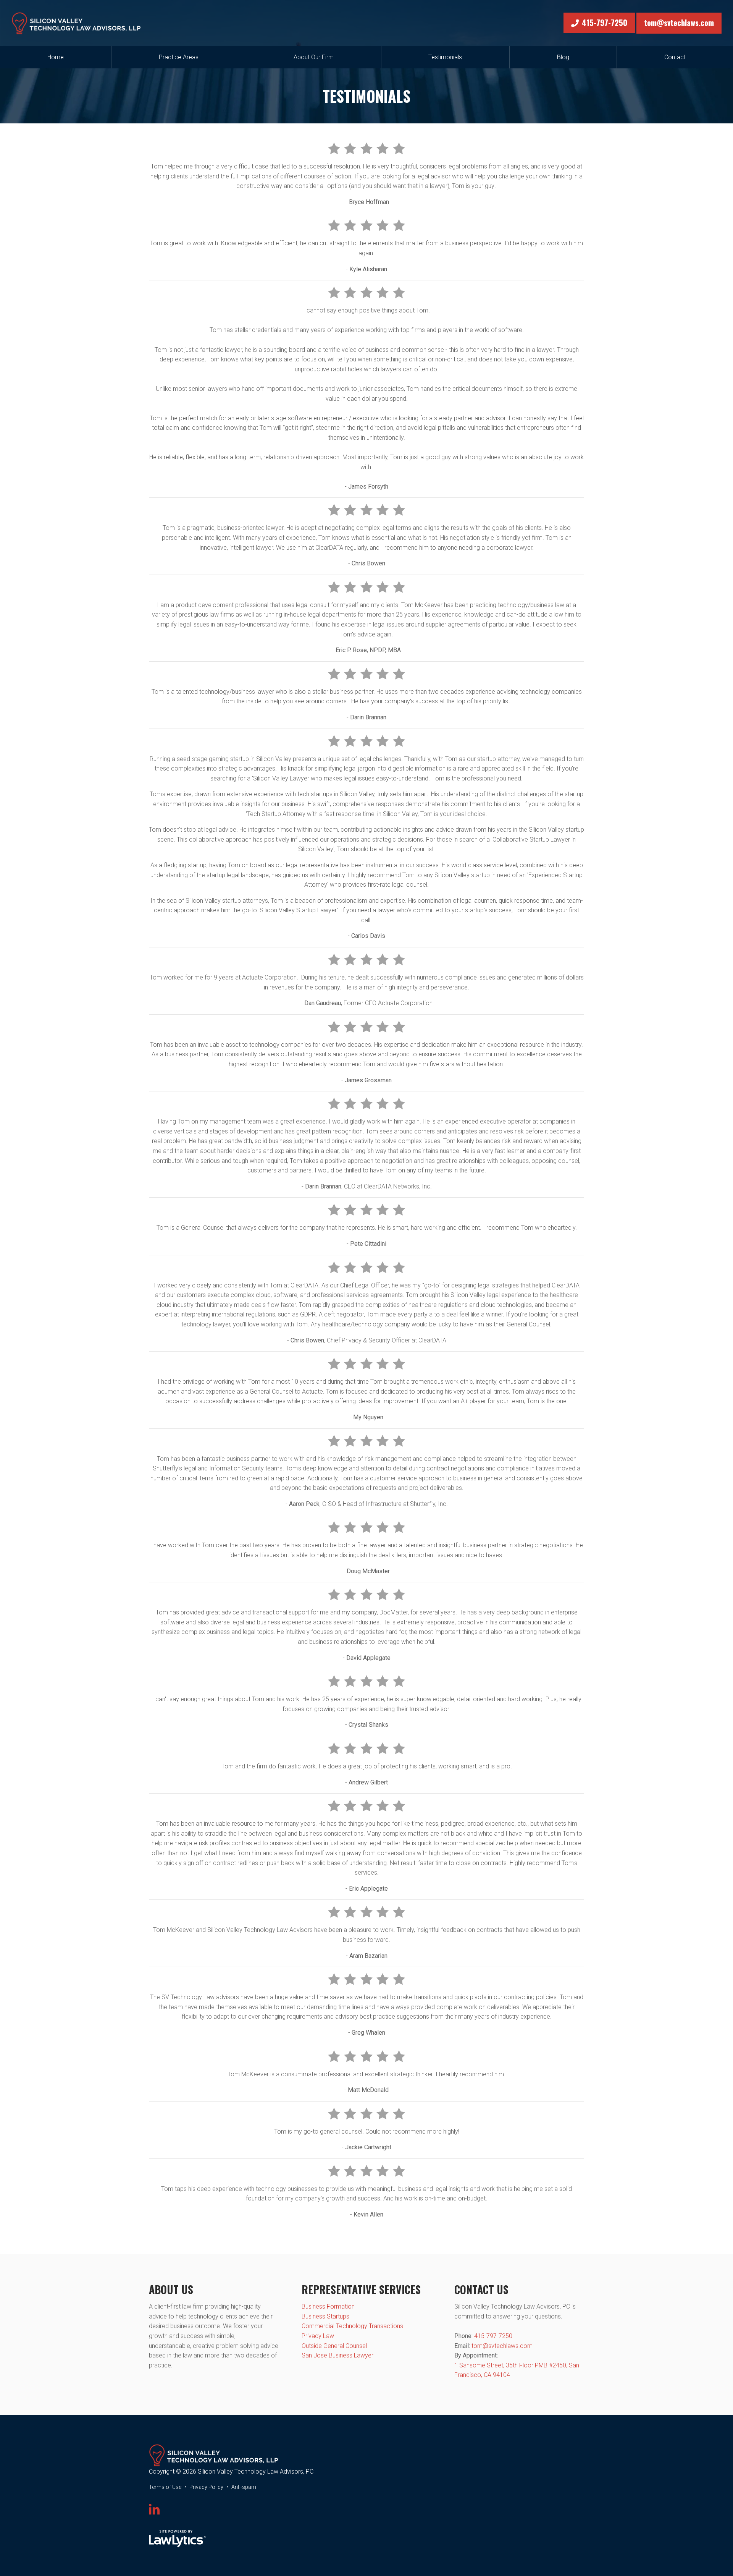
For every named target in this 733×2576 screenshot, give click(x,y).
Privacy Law (318, 2336)
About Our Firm (314, 57)
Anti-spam (244, 2487)
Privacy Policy (206, 2487)
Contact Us (481, 2289)
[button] (366, 477)
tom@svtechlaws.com (679, 23)
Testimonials (445, 57)
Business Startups (325, 2316)
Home (56, 57)
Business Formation (328, 2306)
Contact (675, 57)
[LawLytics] (178, 2539)
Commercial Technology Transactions (352, 2326)
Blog (563, 57)
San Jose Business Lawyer (337, 2355)
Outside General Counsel (334, 2346)
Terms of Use (165, 2487)
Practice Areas (179, 57)
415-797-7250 (605, 23)
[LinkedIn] (154, 2510)
